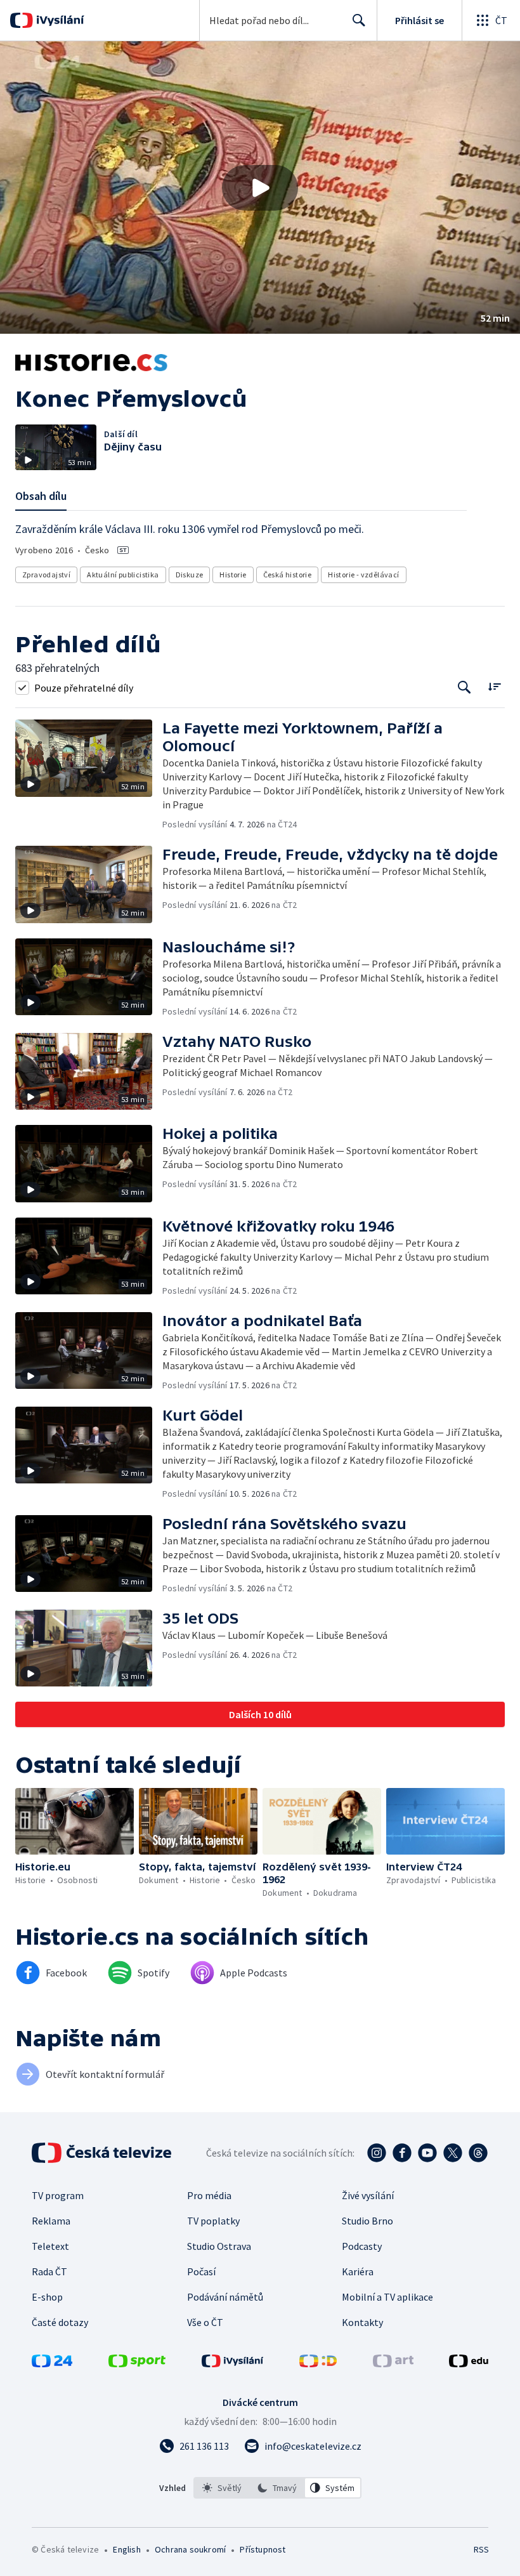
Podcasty (362, 2246)
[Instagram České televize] (377, 2153)
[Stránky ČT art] (393, 2363)
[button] (260, 187)
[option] (222, 2488)
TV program (58, 2195)
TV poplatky (213, 2221)
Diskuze (190, 575)
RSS (481, 2549)
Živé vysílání (368, 2195)
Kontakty (362, 2322)
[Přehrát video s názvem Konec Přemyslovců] (260, 188)
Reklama (51, 2221)
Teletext (50, 2246)
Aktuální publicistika (123, 575)
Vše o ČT (205, 2322)
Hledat (359, 20)
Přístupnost (263, 2549)
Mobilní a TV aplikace (387, 2297)
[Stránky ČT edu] (469, 2363)
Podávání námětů (225, 2297)
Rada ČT (49, 2271)
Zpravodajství (46, 575)
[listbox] (277, 2488)
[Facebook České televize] (402, 2153)
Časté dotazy (60, 2322)
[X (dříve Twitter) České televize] (453, 2153)
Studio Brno (367, 2221)
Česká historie (288, 575)
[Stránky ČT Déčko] (318, 2363)
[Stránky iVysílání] (233, 2363)
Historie (233, 575)
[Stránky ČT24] (52, 2363)
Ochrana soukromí (190, 2549)
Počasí (201, 2271)
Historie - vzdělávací (363, 575)
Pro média (209, 2195)
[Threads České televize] (478, 2153)
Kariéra (358, 2271)
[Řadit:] (494, 686)
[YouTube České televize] (427, 2153)
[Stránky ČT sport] (137, 2363)
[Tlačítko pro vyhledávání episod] (465, 687)
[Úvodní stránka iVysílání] (59, 20)
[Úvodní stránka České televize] (103, 2153)
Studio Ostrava (219, 2246)
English (127, 2549)
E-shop (47, 2297)
